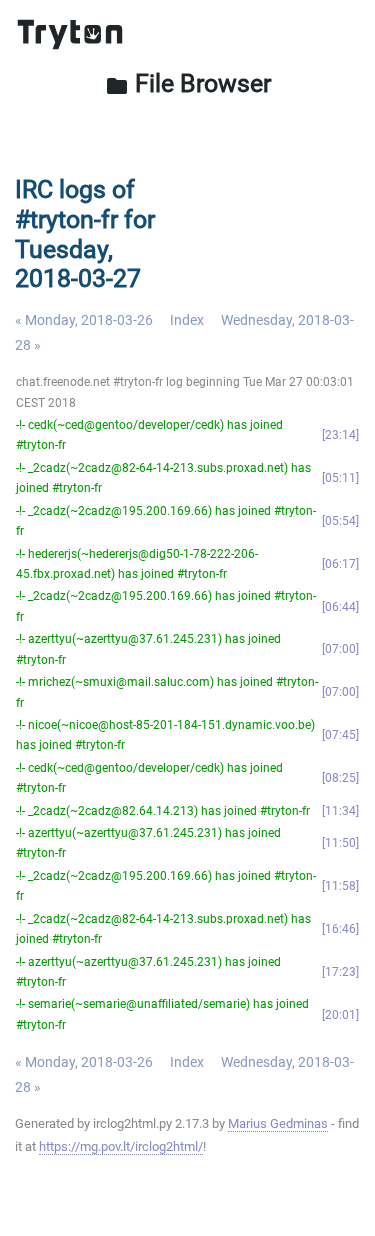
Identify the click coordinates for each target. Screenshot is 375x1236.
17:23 (340, 972)
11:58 (340, 886)
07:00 (340, 649)
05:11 (340, 478)
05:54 (340, 521)
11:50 (340, 843)
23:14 (340, 435)
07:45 (340, 735)
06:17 (340, 564)
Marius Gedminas (278, 1123)
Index (187, 320)
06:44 (340, 607)
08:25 (340, 778)
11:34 (340, 811)
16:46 (340, 929)
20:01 (340, 1015)
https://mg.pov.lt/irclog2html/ (121, 1146)
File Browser (188, 83)
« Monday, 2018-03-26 (84, 320)
